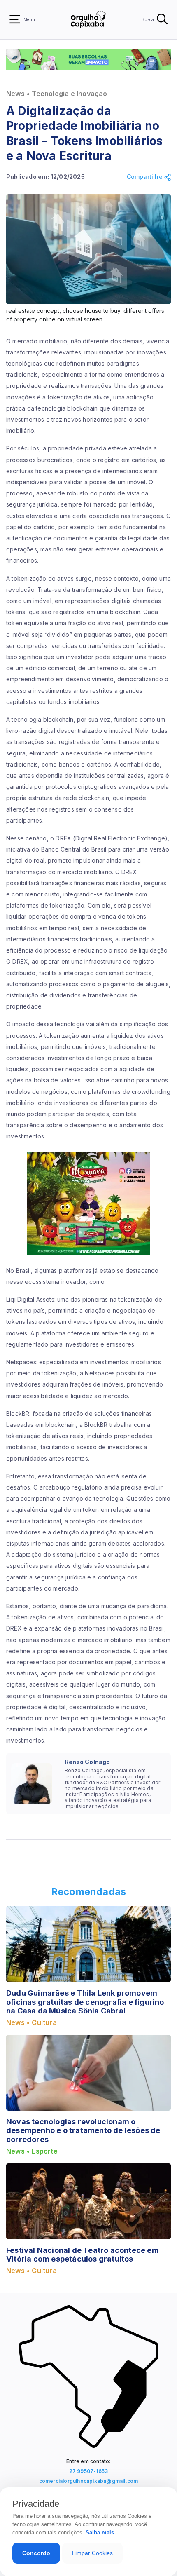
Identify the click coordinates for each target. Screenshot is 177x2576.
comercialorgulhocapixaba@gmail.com (89, 2481)
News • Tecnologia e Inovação (57, 94)
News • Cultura (31, 2023)
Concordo (36, 2553)
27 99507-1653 (89, 2471)
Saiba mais (100, 2533)
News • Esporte (32, 2151)
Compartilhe (146, 177)
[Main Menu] (15, 19)
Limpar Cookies (92, 2553)
